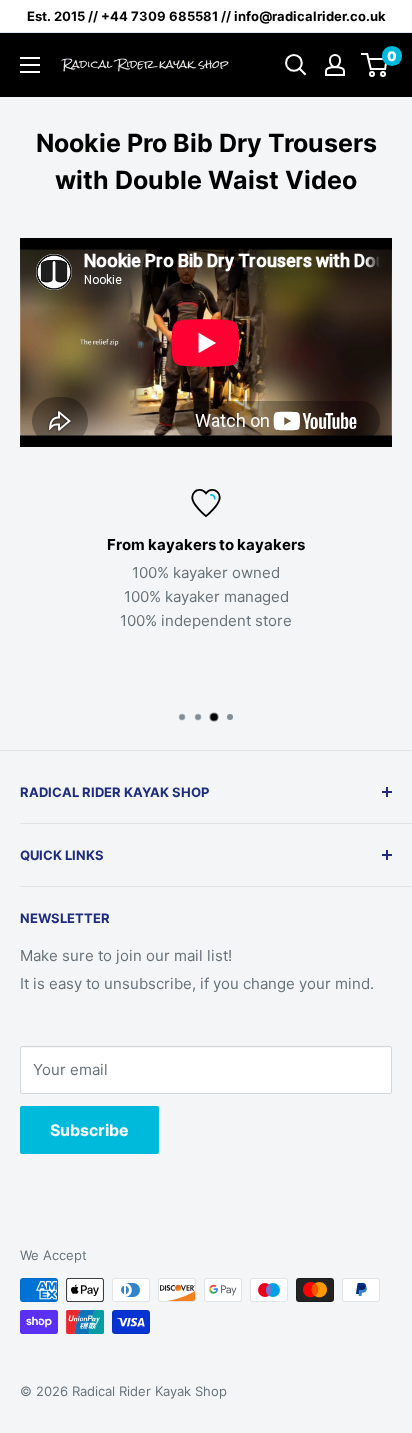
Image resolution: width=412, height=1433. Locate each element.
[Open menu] (30, 65)
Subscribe (89, 1130)
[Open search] (296, 65)
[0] (375, 65)
